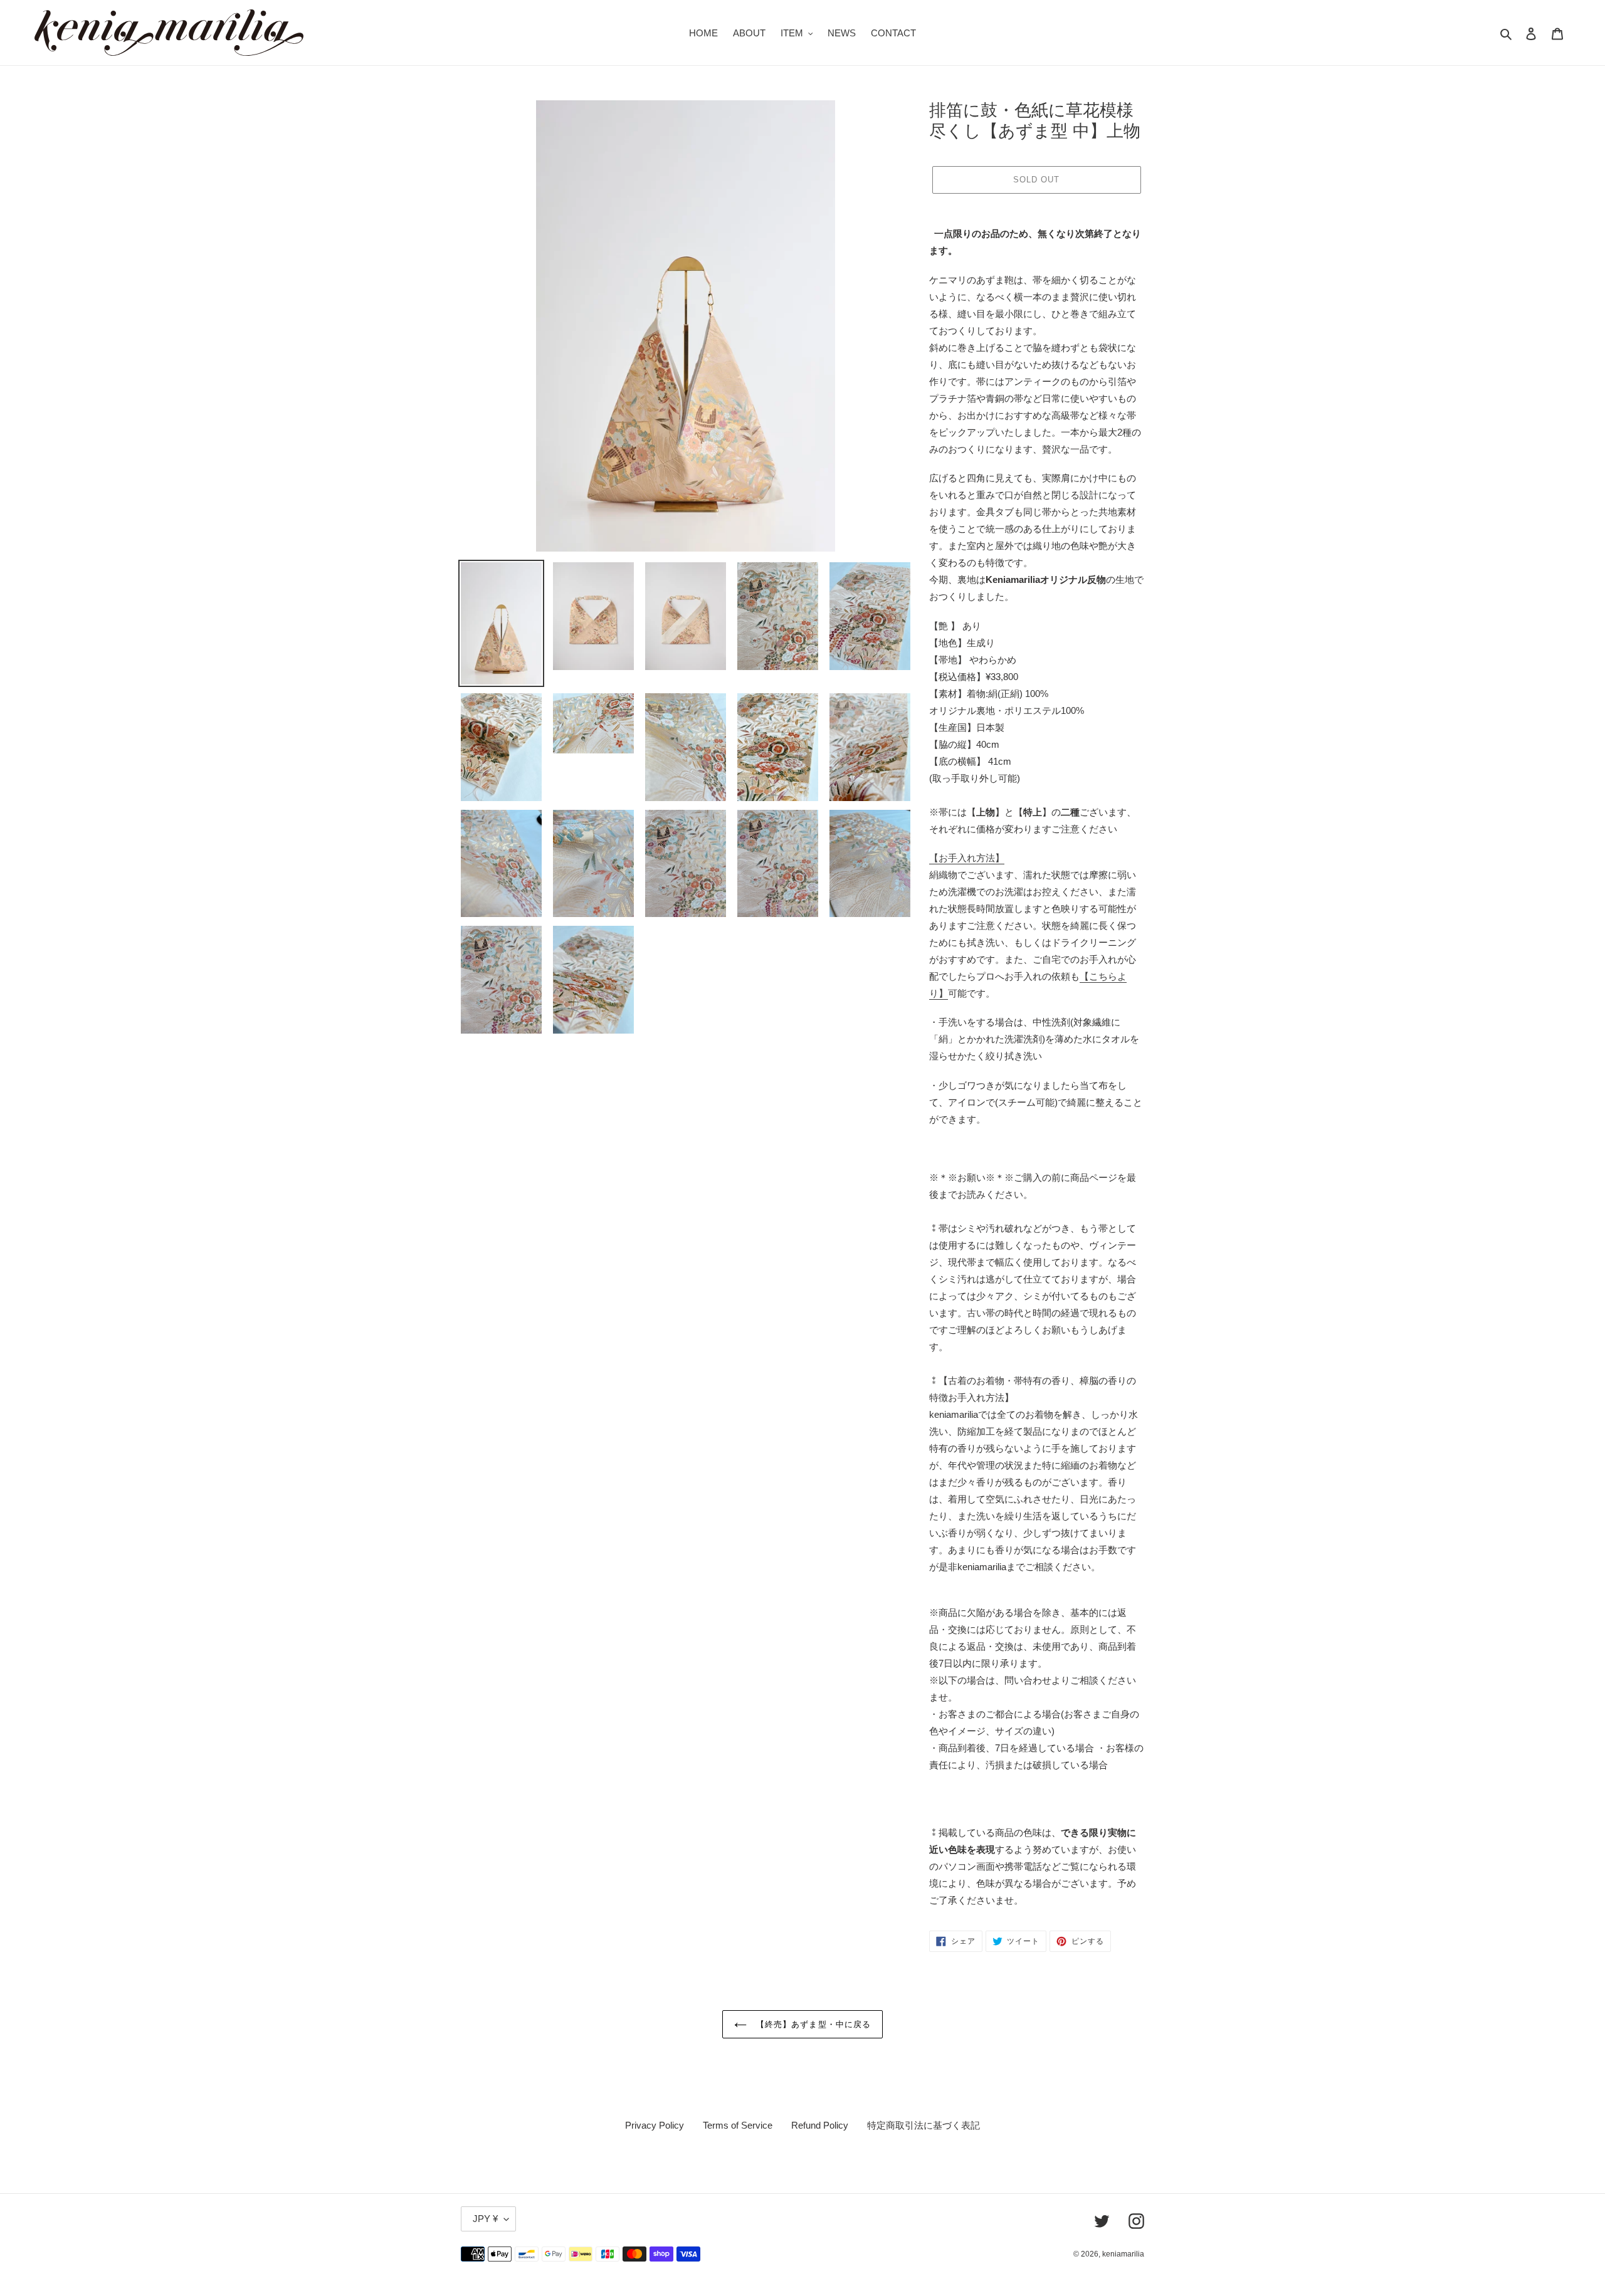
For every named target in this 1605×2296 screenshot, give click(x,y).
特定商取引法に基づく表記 (924, 2125)
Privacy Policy (655, 2125)
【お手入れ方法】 (967, 858)
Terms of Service (738, 2125)
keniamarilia (1123, 2254)
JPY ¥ (485, 2219)
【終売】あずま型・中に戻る (812, 2024)
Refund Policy (820, 2125)
